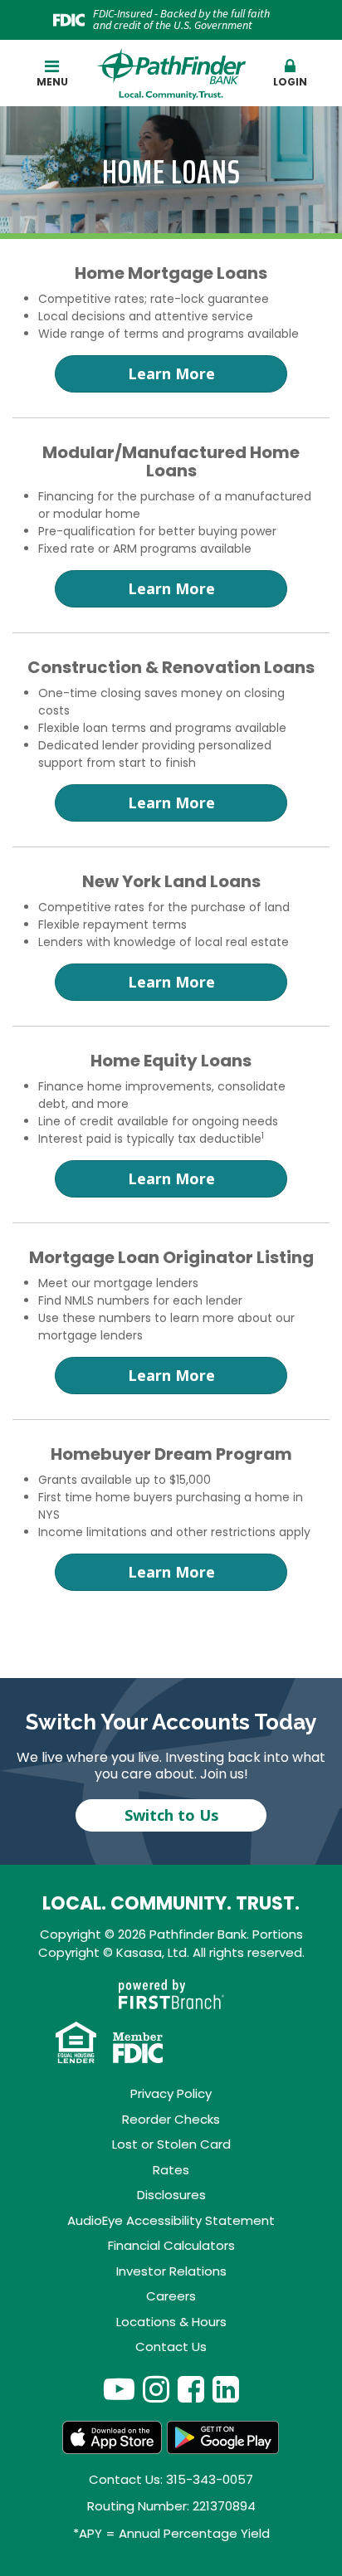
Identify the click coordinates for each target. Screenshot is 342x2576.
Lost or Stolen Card (171, 2144)
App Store (112, 2437)
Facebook (191, 2389)
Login (290, 82)
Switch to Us (171, 1815)
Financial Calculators (171, 2245)
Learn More (171, 373)
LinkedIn (226, 2389)
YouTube (119, 2389)
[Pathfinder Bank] (171, 73)
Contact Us (171, 2347)
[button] (291, 74)
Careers (171, 2296)
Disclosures (171, 2195)
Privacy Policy (171, 2093)
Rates (171, 2170)
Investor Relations (171, 2271)
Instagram (156, 2389)
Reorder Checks (171, 2119)
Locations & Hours (171, 2322)
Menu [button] (52, 82)
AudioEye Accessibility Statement (171, 2220)
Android (223, 2437)
